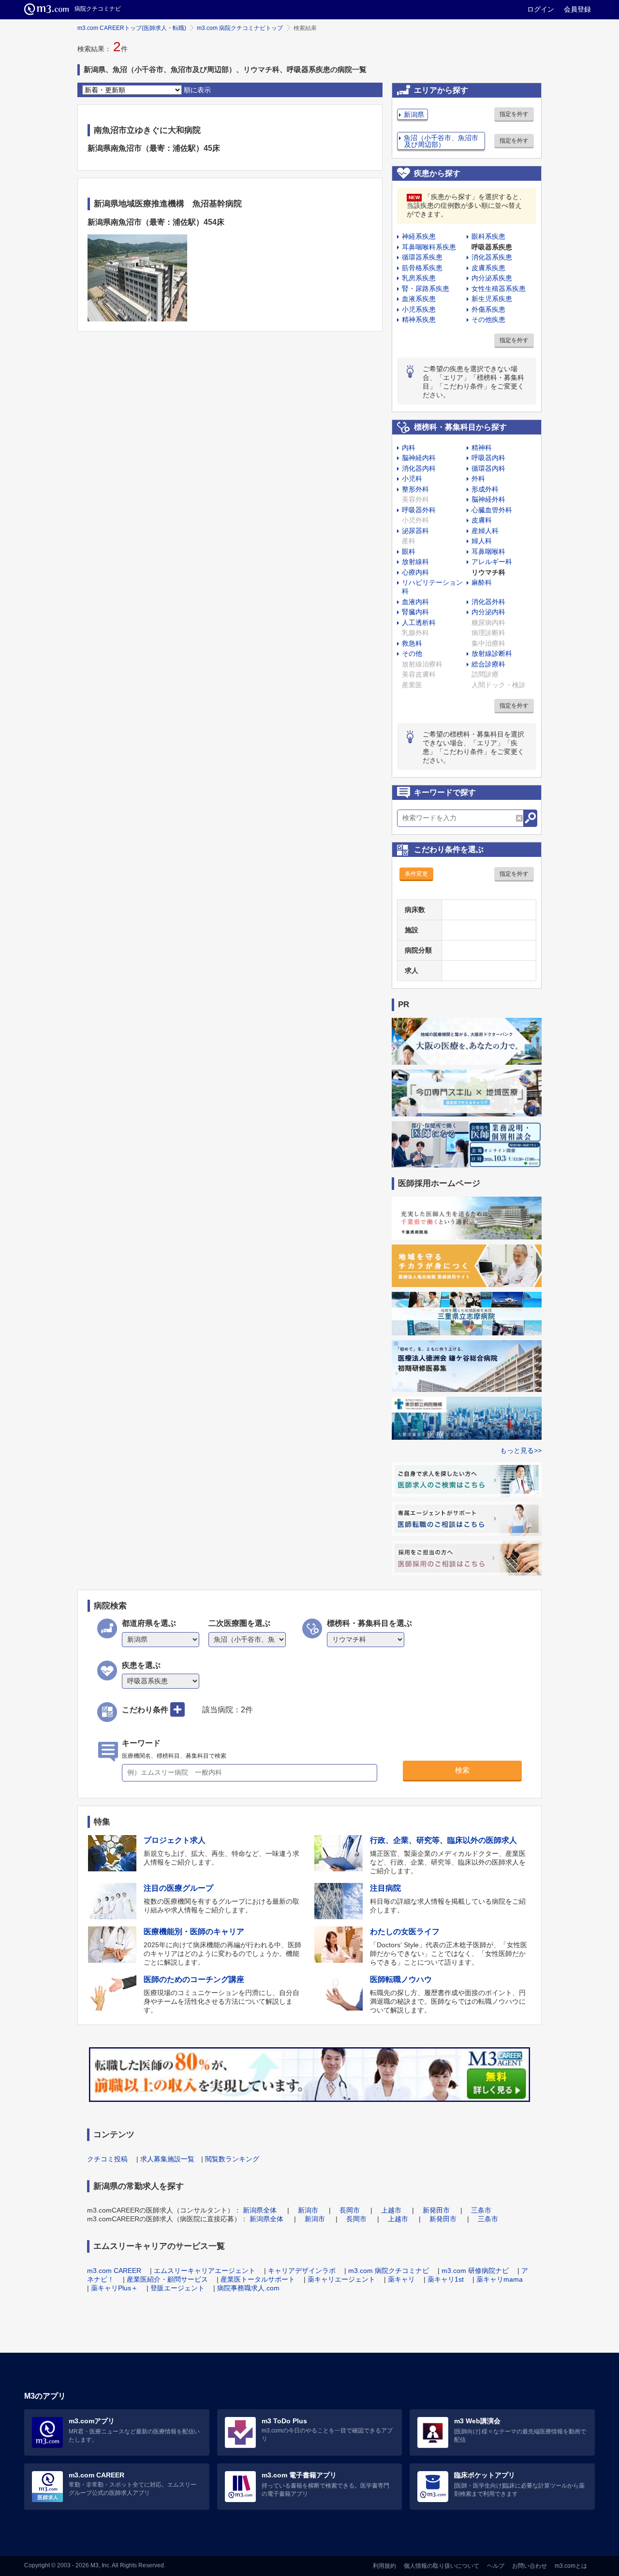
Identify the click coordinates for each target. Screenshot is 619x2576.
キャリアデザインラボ (302, 2271)
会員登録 (577, 9)
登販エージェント (177, 2288)
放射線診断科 (492, 653)
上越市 (391, 2210)
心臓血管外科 (492, 510)
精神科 (482, 448)
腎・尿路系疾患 (426, 289)
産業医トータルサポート (258, 2279)
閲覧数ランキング (232, 2159)
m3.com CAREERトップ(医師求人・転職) (132, 28)
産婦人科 (485, 531)
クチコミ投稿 (107, 2159)
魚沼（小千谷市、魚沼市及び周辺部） (441, 141)
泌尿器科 (415, 531)
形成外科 (485, 489)
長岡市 (350, 2210)
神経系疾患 (419, 236)
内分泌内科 (488, 612)
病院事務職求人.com (248, 2288)
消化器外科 (488, 602)
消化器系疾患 (492, 257)
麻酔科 (482, 582)
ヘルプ (496, 2566)
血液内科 (415, 602)
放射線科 (415, 562)
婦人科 (482, 541)
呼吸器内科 (488, 458)
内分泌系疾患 (492, 278)
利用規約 (384, 2566)
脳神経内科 (419, 458)
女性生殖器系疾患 (499, 289)
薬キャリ (401, 2279)
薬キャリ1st (446, 2279)
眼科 (409, 551)
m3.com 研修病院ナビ (475, 2271)
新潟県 (414, 115)
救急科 (412, 643)
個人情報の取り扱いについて (442, 2566)
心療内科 (415, 572)
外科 (478, 478)
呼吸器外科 (419, 510)
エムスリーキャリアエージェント (205, 2271)
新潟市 (308, 2210)
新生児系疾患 (492, 299)
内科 (409, 448)
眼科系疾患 (488, 236)
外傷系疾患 (488, 309)
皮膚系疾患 (488, 268)
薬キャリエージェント (341, 2279)
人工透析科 (419, 622)
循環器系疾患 (422, 257)
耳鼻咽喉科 (488, 551)
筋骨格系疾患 (422, 268)
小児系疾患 (419, 309)
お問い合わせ (530, 2566)
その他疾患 (488, 319)
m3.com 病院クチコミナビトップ (240, 28)
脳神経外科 (488, 499)
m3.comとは (571, 2566)
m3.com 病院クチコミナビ (389, 2271)
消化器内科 (419, 468)
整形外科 (415, 489)
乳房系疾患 (419, 278)
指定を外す (514, 114)
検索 (462, 1770)
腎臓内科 (415, 612)
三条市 (481, 2210)
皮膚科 (482, 520)
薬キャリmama (500, 2279)
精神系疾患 (419, 319)
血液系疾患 (419, 299)
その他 (412, 653)
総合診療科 (488, 664)
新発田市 (436, 2210)
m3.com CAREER (114, 2271)
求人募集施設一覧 (167, 2159)
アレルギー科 (492, 562)
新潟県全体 (260, 2210)
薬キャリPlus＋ (114, 2288)
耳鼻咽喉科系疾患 (429, 247)
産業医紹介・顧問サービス (167, 2279)
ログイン (541, 9)
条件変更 (416, 874)
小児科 (412, 478)
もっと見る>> (521, 1450)
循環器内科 (488, 468)
